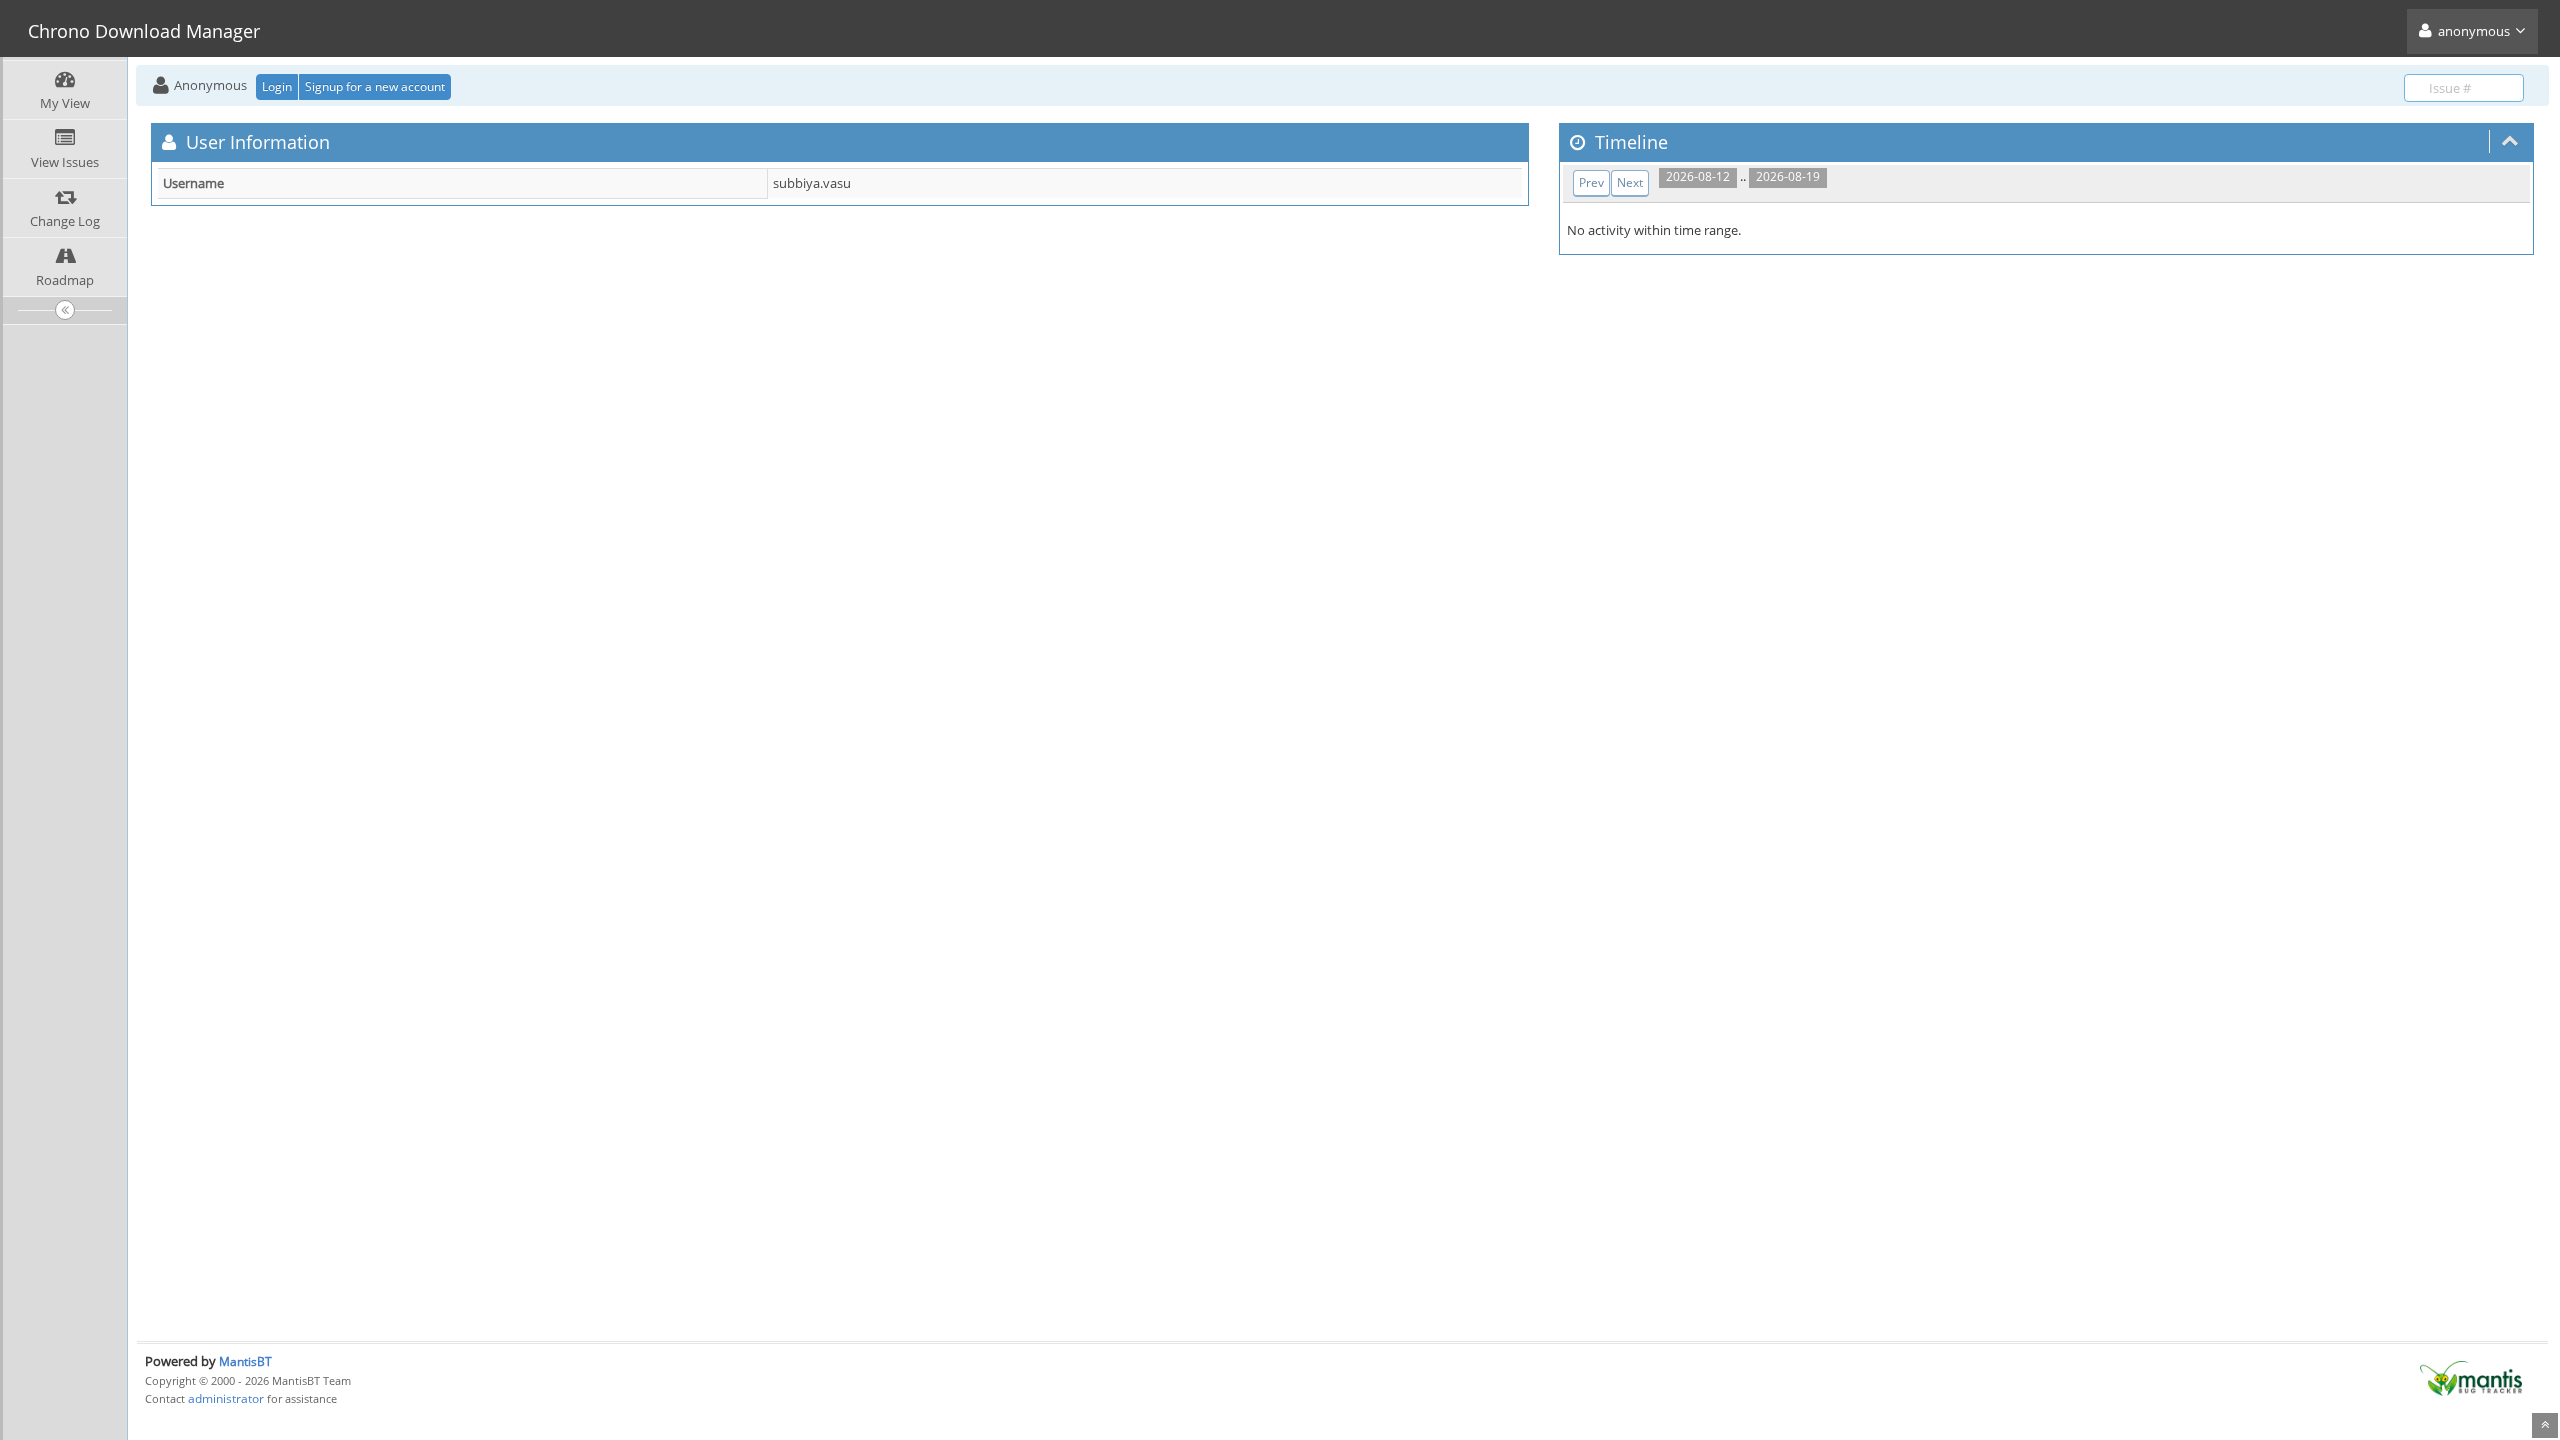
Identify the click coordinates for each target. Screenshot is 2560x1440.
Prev (1591, 182)
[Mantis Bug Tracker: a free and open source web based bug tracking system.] (2471, 1376)
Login (277, 86)
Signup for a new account (375, 86)
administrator (226, 1398)
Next (1630, 182)
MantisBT (245, 1361)
